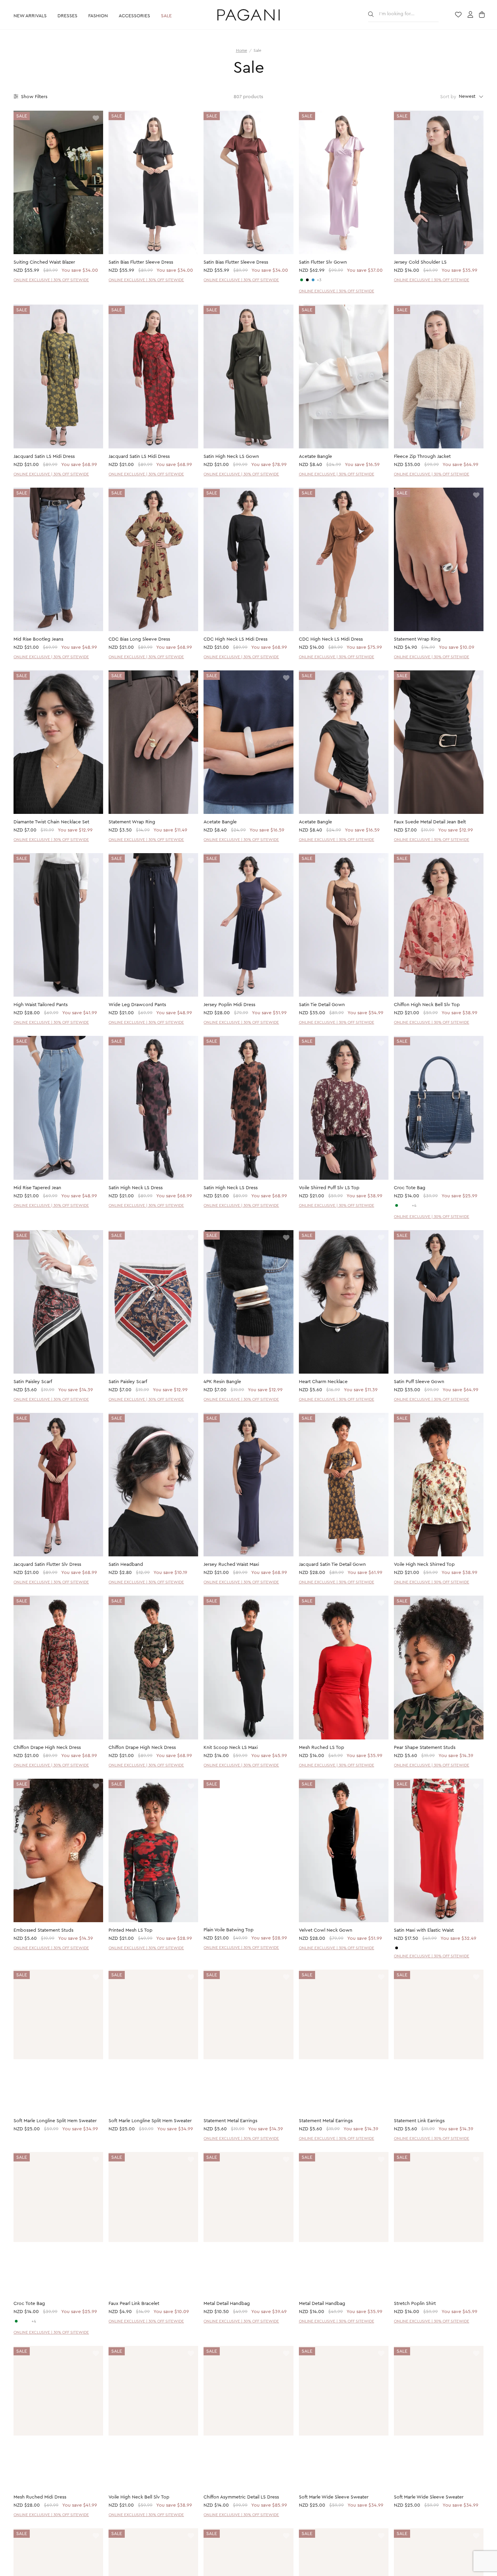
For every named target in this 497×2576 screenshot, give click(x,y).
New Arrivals (30, 16)
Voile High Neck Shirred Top (424, 1564)
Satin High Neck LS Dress (136, 1188)
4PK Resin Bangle (222, 1382)
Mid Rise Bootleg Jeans (38, 639)
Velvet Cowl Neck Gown (326, 1930)
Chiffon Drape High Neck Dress (47, 1748)
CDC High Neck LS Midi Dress (235, 639)
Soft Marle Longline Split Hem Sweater (55, 2121)
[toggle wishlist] (96, 119)
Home (242, 50)
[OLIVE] (302, 280)
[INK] (313, 280)
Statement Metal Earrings (230, 2121)
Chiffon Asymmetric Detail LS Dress (241, 2498)
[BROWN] (408, 1205)
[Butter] (402, 1948)
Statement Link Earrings (419, 2121)
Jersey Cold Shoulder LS (420, 262)
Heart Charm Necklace (323, 1382)
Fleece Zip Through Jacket (422, 457)
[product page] (58, 182)
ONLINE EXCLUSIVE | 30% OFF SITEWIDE (51, 280)
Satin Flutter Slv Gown (323, 262)
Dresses (67, 16)
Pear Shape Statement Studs (425, 1748)
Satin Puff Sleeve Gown (419, 1382)
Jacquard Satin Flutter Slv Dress (47, 1564)
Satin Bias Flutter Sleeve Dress (141, 262)
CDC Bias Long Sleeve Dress (139, 639)
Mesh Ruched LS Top (322, 1748)
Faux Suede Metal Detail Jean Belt (430, 822)
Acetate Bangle (315, 457)
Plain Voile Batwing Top (229, 1930)
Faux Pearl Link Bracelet (134, 2304)
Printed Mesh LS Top (131, 1930)
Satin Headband (126, 1564)
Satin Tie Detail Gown (322, 1005)
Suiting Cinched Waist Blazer (44, 262)
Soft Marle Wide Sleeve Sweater (334, 2498)
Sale (166, 16)
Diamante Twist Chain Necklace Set (51, 822)
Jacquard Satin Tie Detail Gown (332, 1564)
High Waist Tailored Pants (41, 1005)
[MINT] (397, 1205)
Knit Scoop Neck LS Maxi (231, 1748)
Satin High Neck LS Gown (231, 457)
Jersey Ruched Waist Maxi (231, 1564)
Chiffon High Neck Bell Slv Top (427, 1005)
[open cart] (483, 15)
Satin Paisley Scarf (33, 1382)
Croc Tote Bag (410, 1188)
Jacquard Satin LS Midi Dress (44, 457)
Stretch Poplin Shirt (415, 2304)
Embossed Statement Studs (43, 1930)
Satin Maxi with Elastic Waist (424, 1930)
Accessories (134, 16)
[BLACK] (307, 280)
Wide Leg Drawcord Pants (137, 1005)
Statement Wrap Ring (417, 639)
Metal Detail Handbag (227, 2304)
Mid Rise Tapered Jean (37, 1188)
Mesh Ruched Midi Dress (40, 2498)
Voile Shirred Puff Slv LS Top (329, 1188)
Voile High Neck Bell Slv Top (139, 2498)
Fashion (98, 16)
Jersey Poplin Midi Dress (229, 1005)
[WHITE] (402, 1205)
